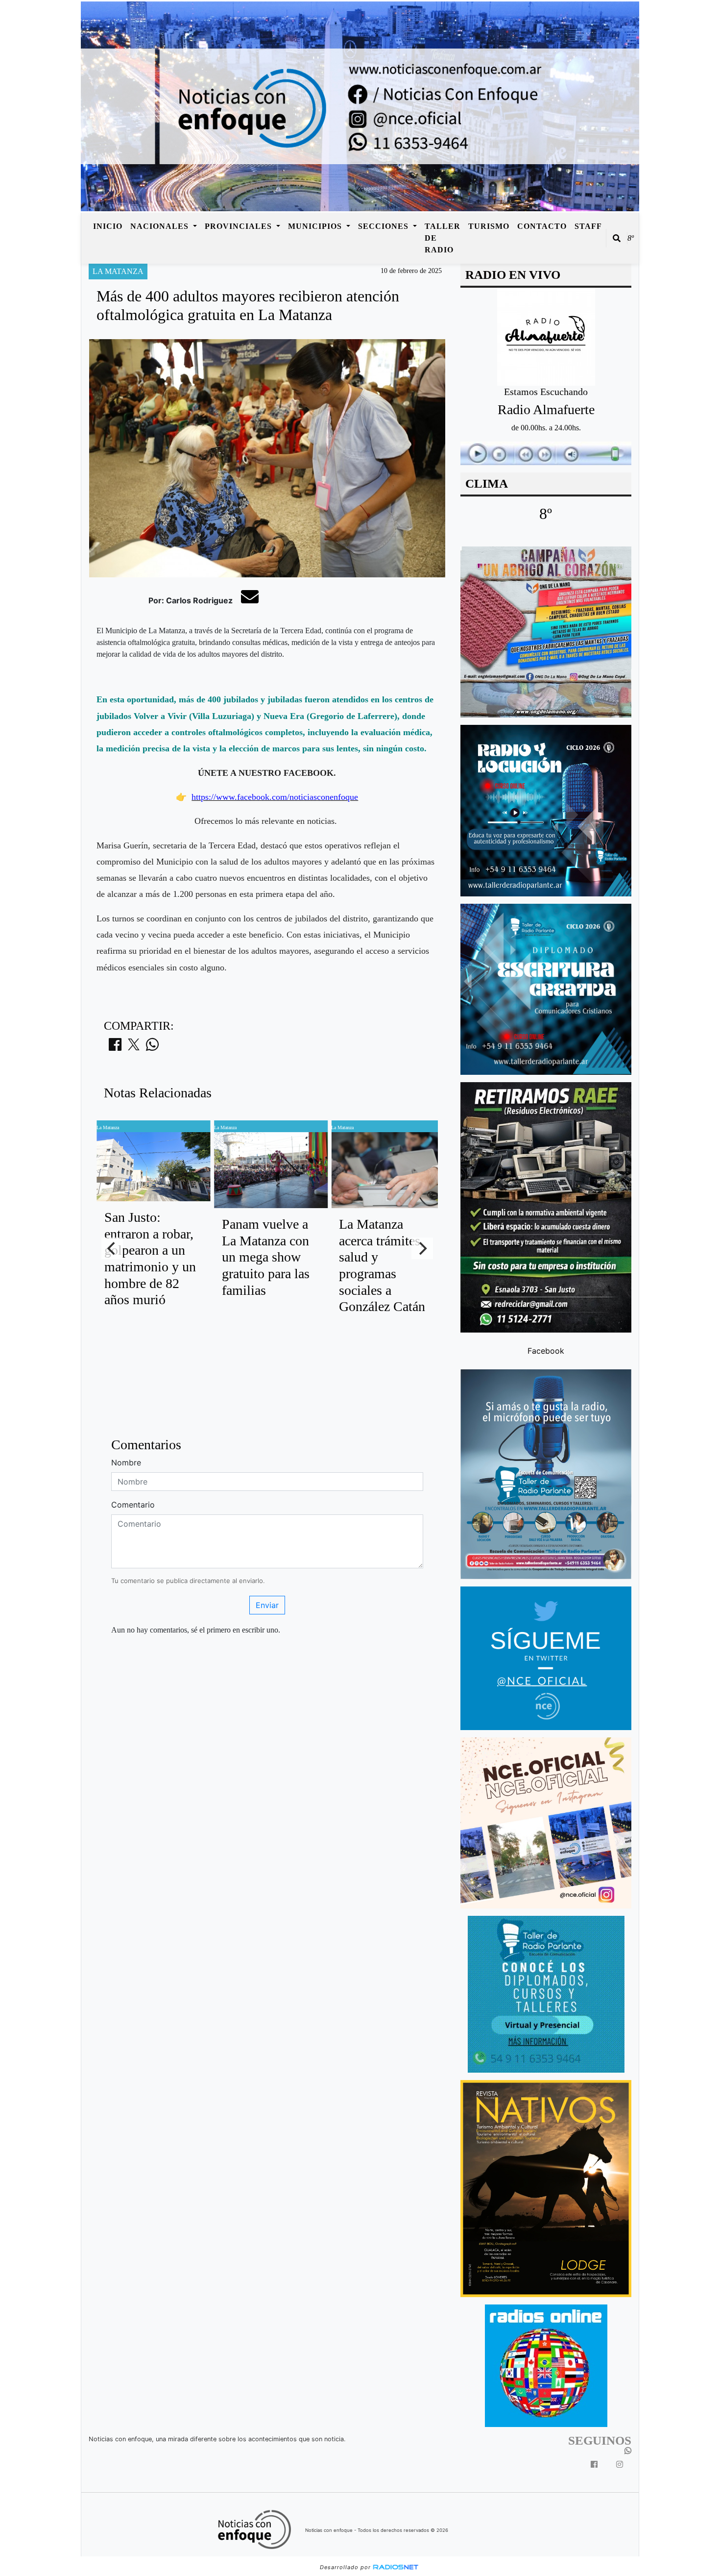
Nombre (126, 1462)
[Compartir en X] (134, 1047)
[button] (617, 238)
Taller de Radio (443, 238)
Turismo (489, 226)
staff (588, 226)
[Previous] (112, 1248)
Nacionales (161, 226)
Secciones (384, 226)
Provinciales (240, 226)
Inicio (108, 226)
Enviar (267, 1605)
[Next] (422, 1248)
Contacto (542, 226)
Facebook (546, 1351)
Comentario (133, 1505)
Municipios (316, 226)
